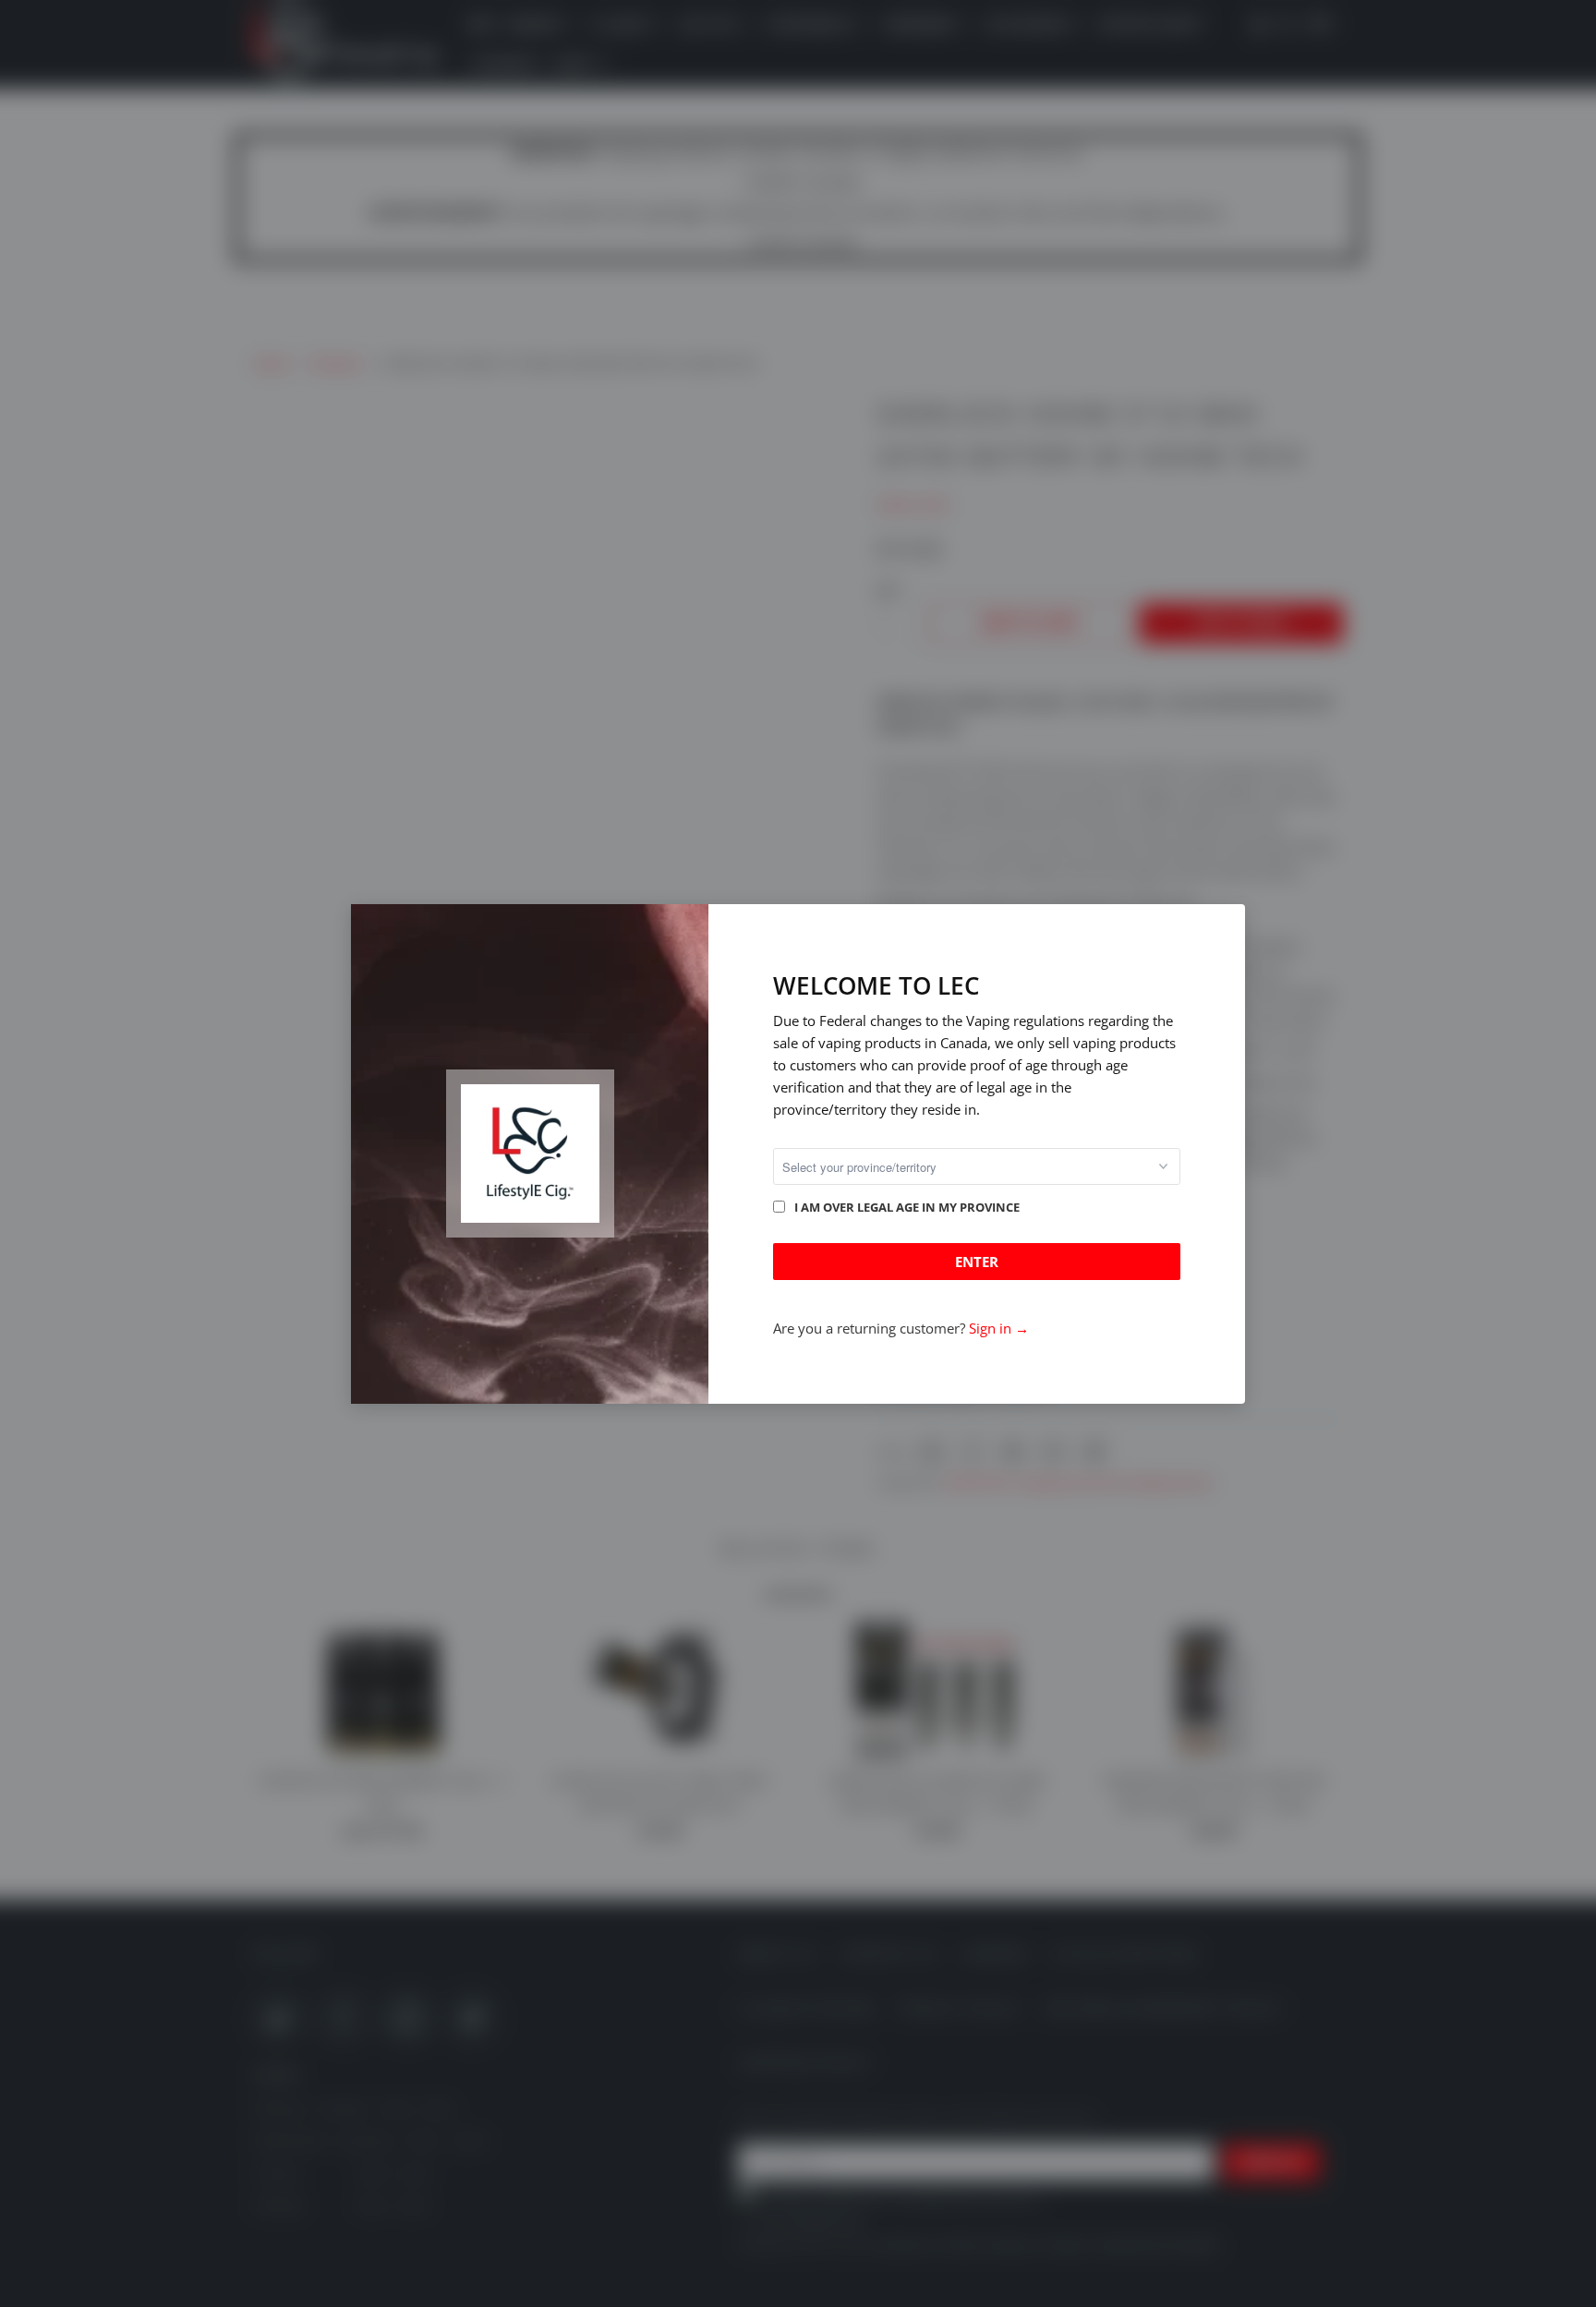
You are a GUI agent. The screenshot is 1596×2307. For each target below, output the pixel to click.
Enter (977, 1262)
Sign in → (999, 1328)
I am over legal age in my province (907, 1207)
